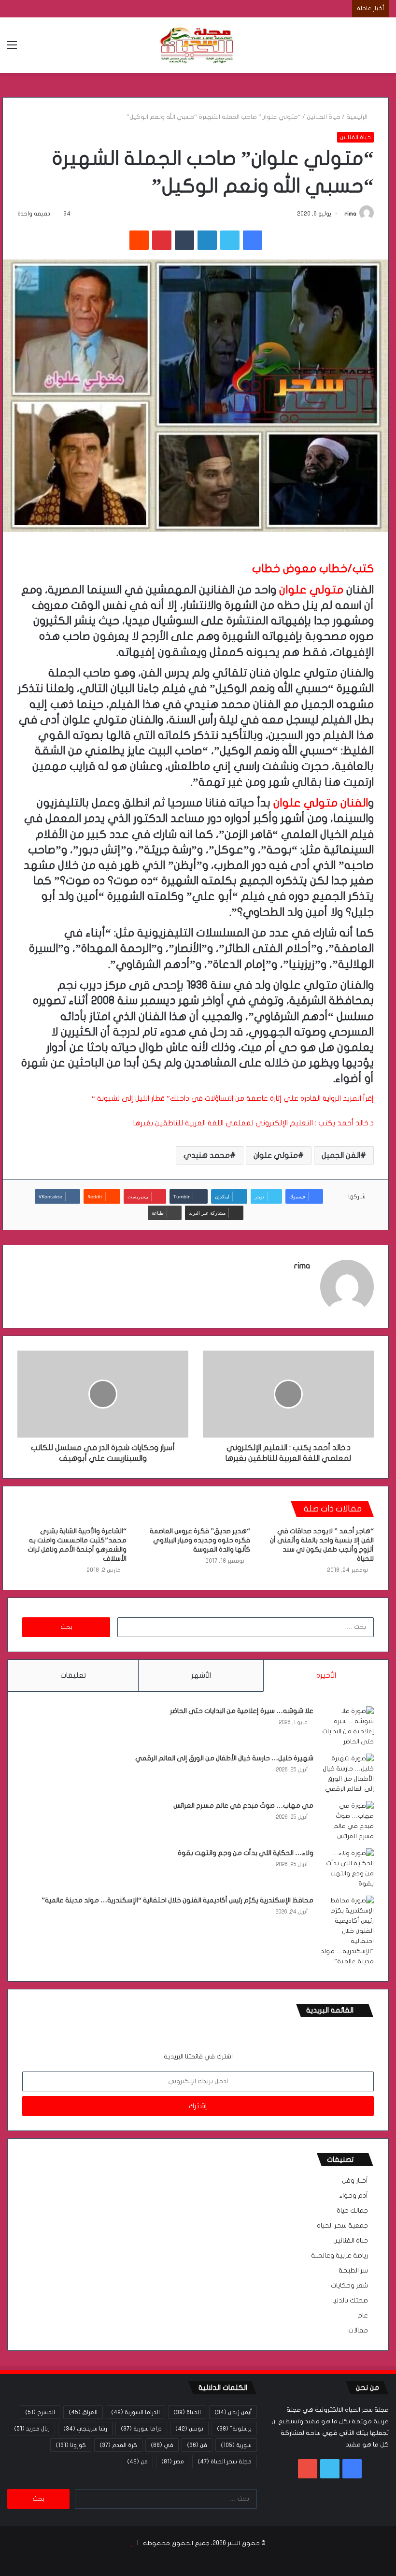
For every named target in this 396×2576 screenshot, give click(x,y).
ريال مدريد (32, 2429)
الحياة (187, 2412)
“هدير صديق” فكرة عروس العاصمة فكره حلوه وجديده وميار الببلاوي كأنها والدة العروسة (200, 1540)
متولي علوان (311, 590)
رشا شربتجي (85, 2429)
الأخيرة (326, 1675)
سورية (236, 2445)
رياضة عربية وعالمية (339, 2256)
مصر (173, 2461)
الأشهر (201, 1675)
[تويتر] (230, 240)
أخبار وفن (355, 2181)
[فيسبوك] (253, 240)
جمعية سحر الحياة (342, 2226)
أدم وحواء (354, 2196)
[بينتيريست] (162, 240)
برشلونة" (234, 2429)
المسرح (40, 2412)
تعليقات (73, 1675)
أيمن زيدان (233, 2412)
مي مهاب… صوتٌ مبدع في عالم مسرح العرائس (243, 1806)
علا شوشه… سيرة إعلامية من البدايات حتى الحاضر (242, 1711)
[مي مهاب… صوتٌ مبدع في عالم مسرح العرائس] (347, 1821)
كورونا (71, 2445)
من (137, 2461)
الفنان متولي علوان (321, 803)
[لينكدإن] (207, 240)
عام (363, 2316)
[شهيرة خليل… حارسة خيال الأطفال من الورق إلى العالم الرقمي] (347, 1774)
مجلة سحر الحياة (225, 2461)
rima (350, 214)
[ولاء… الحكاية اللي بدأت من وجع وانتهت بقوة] (347, 1869)
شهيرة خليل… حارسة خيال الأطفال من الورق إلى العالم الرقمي (224, 1758)
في (162, 2445)
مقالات (358, 2331)
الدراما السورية (135, 2412)
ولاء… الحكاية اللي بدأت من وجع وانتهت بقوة (246, 1853)
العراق (83, 2412)
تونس (189, 2429)
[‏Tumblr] (184, 240)
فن (197, 2445)
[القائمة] (12, 49)
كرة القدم (118, 2445)
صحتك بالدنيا (350, 2301)
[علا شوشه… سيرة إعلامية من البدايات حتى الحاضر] (347, 1727)
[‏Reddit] (139, 240)
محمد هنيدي (207, 1155)
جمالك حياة (352, 2211)
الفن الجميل (341, 1155)
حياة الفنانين (324, 117)
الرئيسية (358, 117)
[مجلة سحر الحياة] (198, 45)
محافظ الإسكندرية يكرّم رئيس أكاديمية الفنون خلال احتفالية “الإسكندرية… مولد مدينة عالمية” (177, 1900)
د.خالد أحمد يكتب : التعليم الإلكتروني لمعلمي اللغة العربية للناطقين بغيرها (254, 1123)
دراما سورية (141, 2429)
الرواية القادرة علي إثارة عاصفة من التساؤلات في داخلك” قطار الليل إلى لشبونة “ (216, 1098)
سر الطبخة (353, 2271)
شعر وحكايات (349, 2286)
